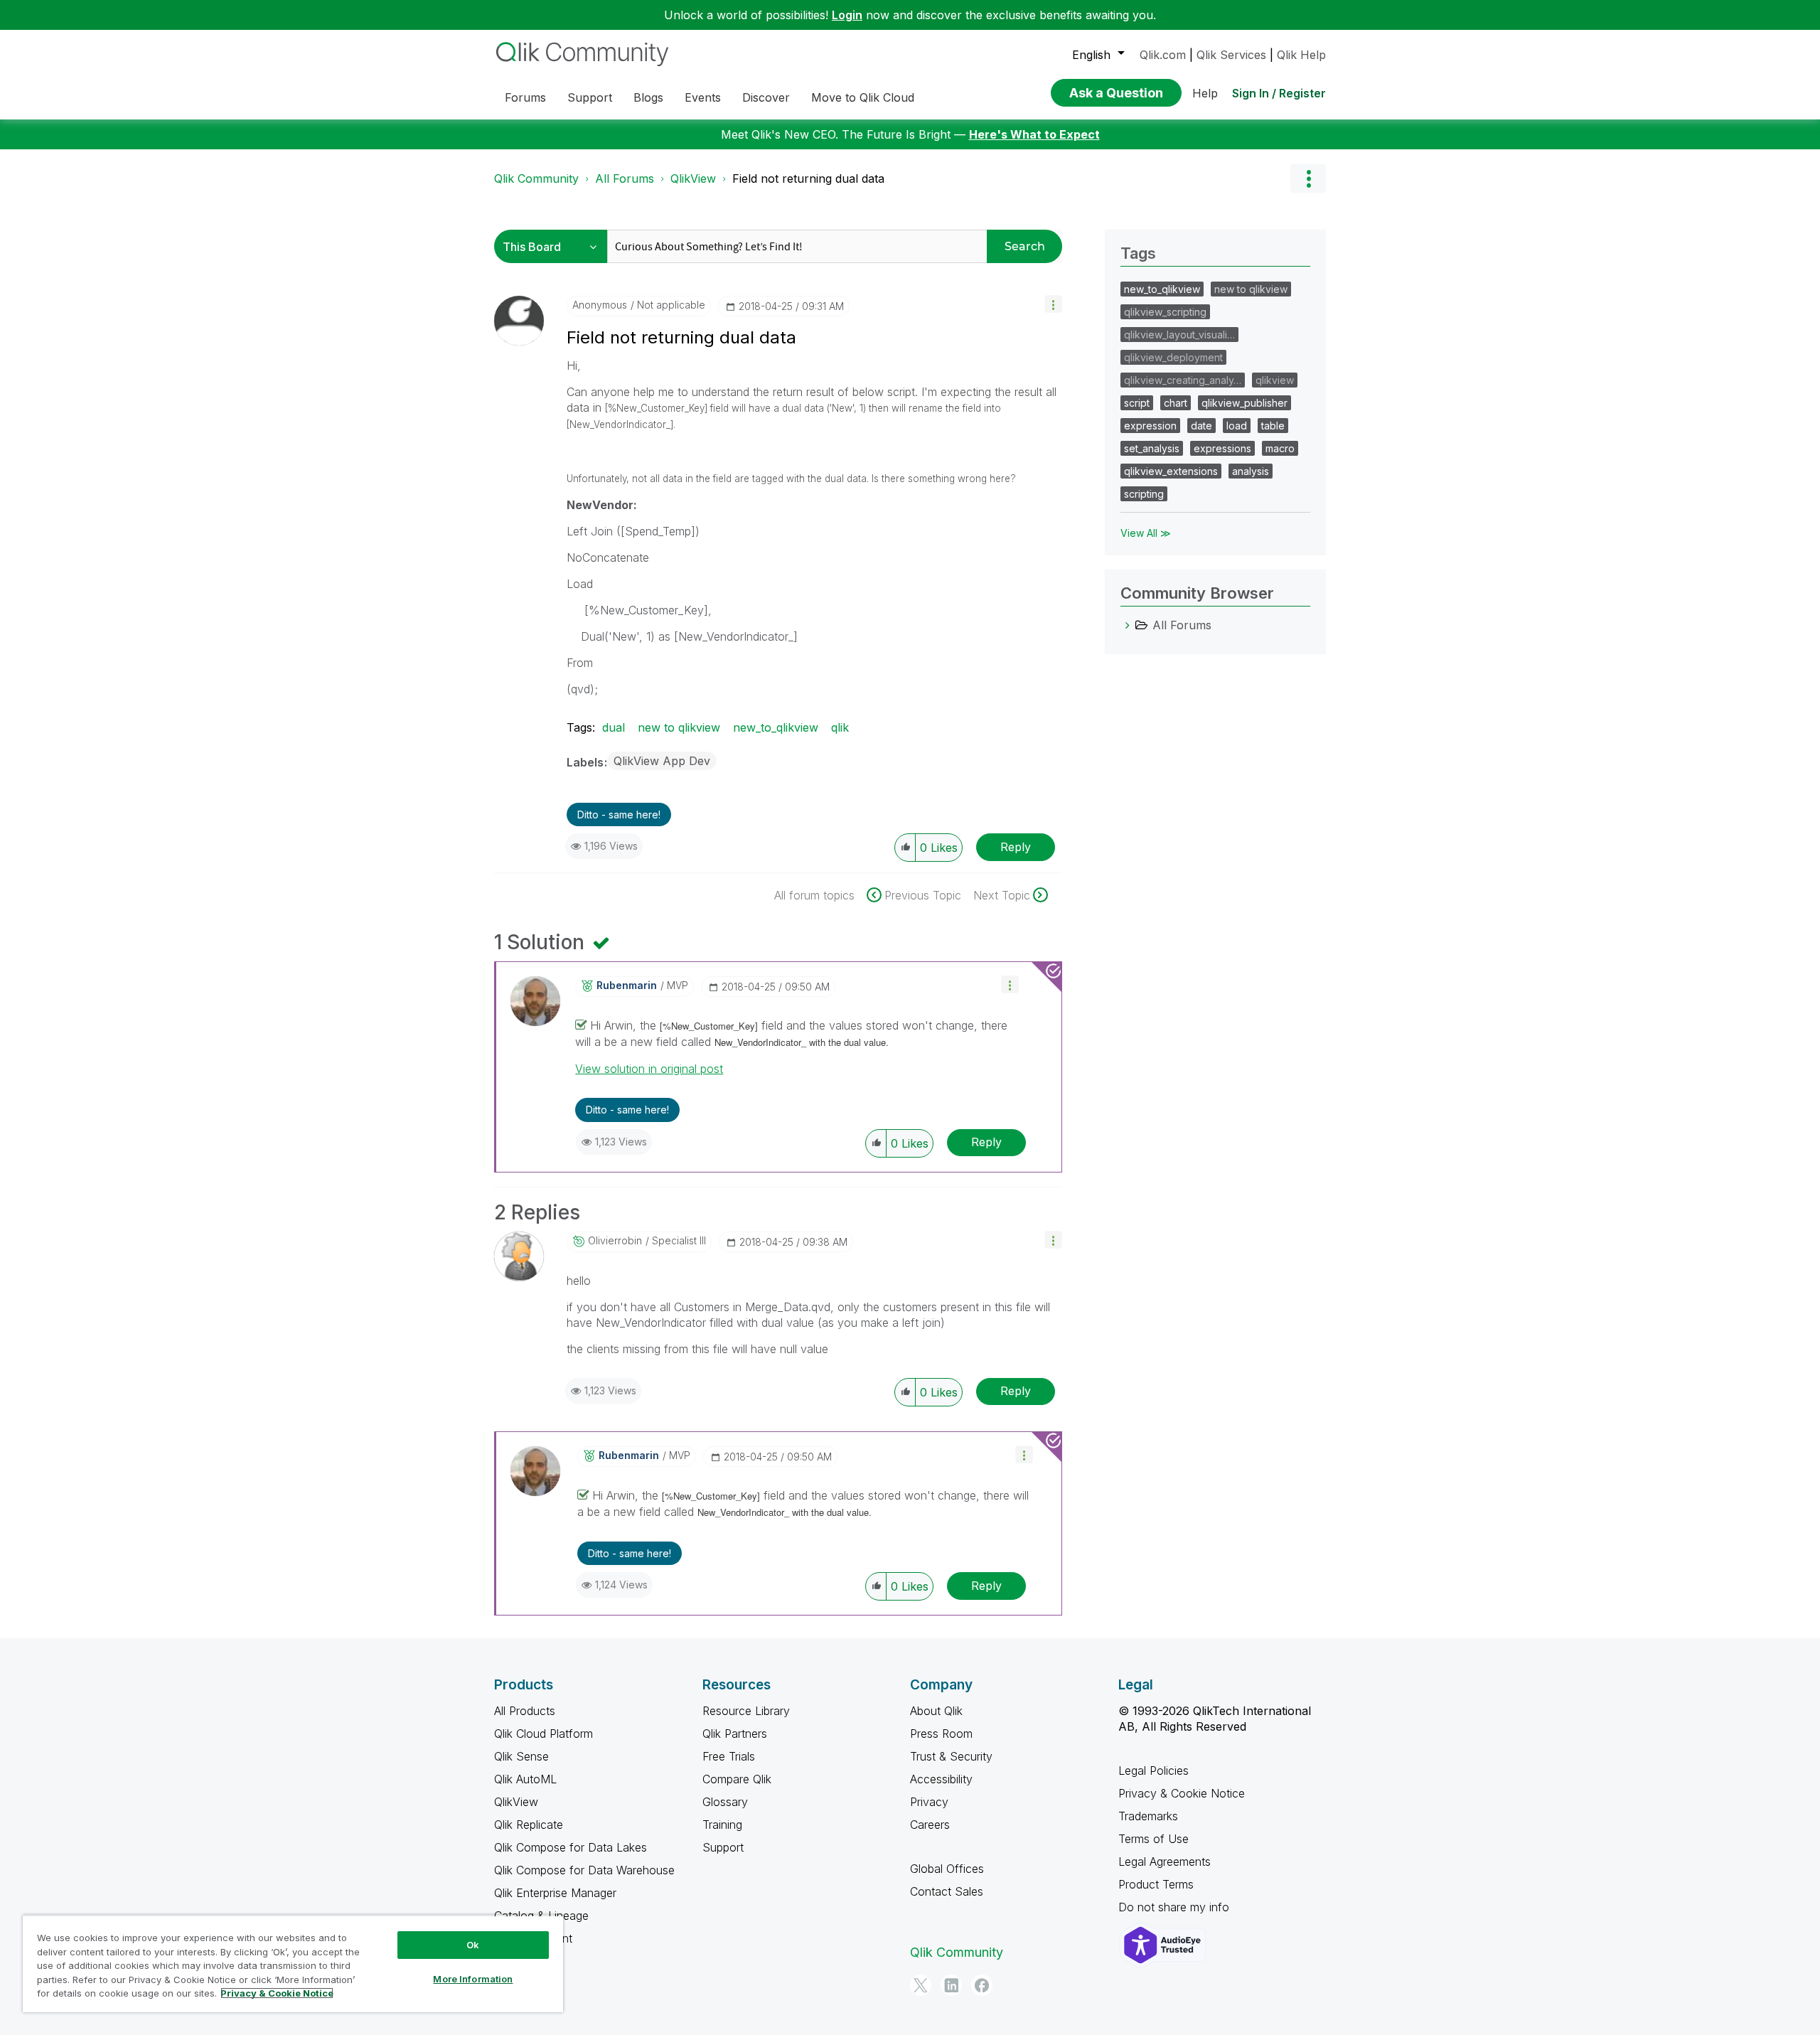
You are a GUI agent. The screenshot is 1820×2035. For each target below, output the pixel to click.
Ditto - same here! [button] (619, 814)
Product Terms (1156, 1884)
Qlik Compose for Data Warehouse (584, 1870)
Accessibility (941, 1779)
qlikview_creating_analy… (1183, 380)
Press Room (941, 1734)
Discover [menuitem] (766, 97)
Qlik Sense (521, 1756)
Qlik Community (536, 178)
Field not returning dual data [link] (808, 178)
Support (723, 1847)
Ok (473, 1945)
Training (722, 1825)
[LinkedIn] (951, 1985)
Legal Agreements (1165, 1862)
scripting (1144, 494)
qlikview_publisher (1244, 403)
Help (1205, 93)
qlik (840, 727)
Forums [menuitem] (525, 97)
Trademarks (1148, 1816)
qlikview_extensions (1171, 471)
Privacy (929, 1802)
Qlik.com (1163, 55)
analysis (1251, 471)
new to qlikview (679, 727)
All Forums (625, 178)
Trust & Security (951, 1756)
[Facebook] (982, 1985)
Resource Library (746, 1711)
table (1273, 426)
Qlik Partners (735, 1734)
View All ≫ (1146, 533)
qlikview (1275, 380)
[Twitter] (921, 1985)
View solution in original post (649, 1069)
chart (1176, 403)
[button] (1053, 304)
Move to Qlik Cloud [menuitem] (863, 97)
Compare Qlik (737, 1779)
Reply (1016, 847)
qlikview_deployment (1173, 357)
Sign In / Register (1279, 93)
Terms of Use (1153, 1839)
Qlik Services (1231, 55)
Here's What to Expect (1034, 134)
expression (1150, 426)
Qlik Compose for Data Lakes (571, 1847)
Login (847, 15)
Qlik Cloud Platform (544, 1734)
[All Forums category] (1128, 625)
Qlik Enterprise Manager (555, 1893)
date (1201, 426)
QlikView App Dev (662, 761)
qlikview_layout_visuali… (1179, 335)
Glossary (725, 1802)
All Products (525, 1711)
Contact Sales (947, 1891)
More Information (473, 1979)
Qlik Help (1301, 55)
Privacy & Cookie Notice (1182, 1793)
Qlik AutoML (525, 1779)
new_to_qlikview (776, 727)
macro (1280, 448)
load (1237, 426)
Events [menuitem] (703, 97)
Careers (930, 1825)
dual (614, 727)
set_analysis (1152, 448)
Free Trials (729, 1756)
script (1137, 403)
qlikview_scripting (1165, 312)
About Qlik (936, 1711)
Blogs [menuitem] (648, 97)
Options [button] (1308, 178)
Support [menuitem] (590, 97)
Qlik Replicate (529, 1825)
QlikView (693, 178)
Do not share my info (1176, 1907)
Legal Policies (1153, 1770)
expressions (1222, 448)
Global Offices (947, 1869)
